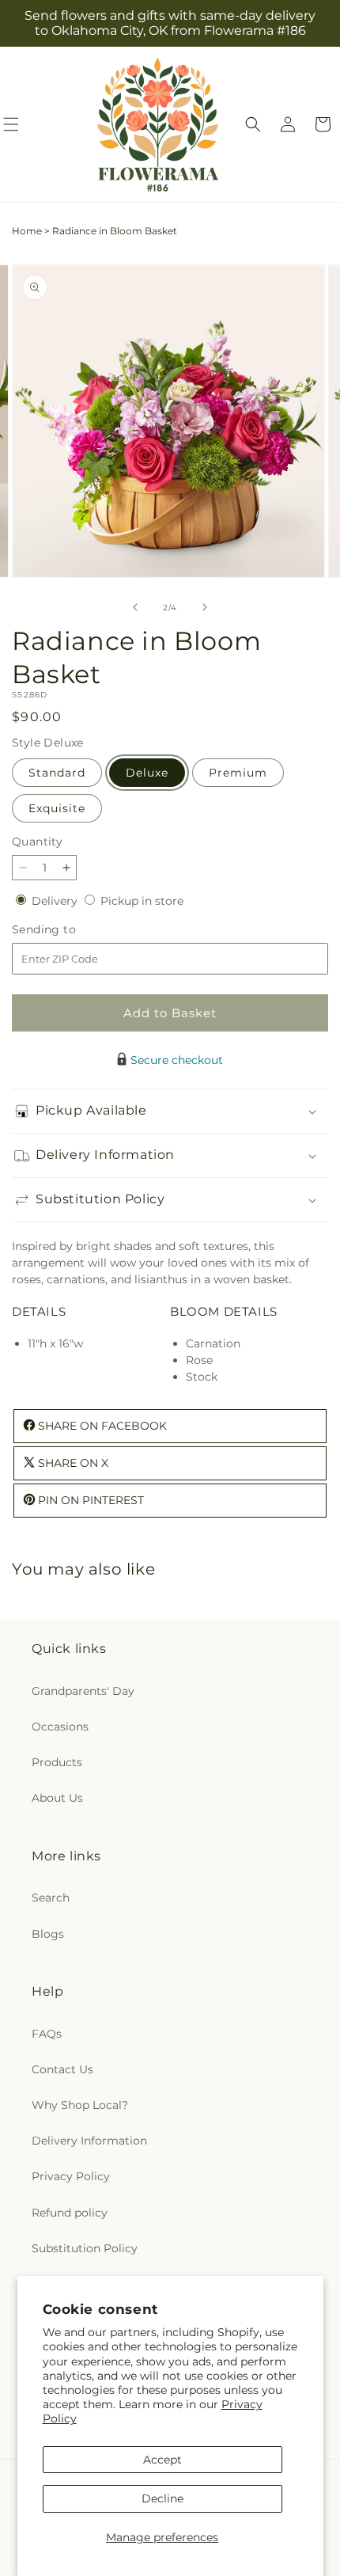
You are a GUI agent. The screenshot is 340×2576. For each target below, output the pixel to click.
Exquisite (57, 808)
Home (27, 231)
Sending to (68, 930)
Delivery (56, 901)
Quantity (37, 842)
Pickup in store (142, 901)
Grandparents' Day (83, 1691)
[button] (253, 124)
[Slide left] (135, 607)
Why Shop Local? (80, 2105)
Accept (162, 2460)
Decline (162, 2498)
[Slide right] (205, 607)
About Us (57, 1798)
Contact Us (62, 2069)
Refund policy (70, 2213)
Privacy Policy (71, 2176)
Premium (238, 773)
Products (57, 1762)
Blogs (48, 1934)
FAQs (47, 2034)
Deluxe (147, 773)
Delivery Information (89, 2141)
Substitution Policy (85, 2248)
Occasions (60, 1727)
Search (51, 1898)
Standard (57, 773)
